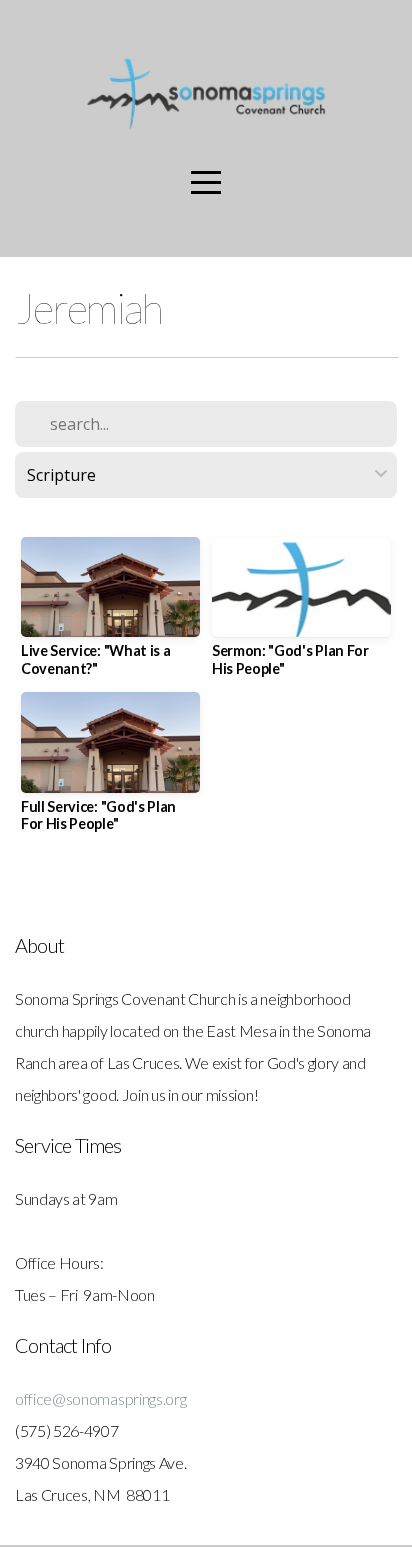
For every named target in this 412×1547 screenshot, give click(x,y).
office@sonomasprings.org (102, 1398)
